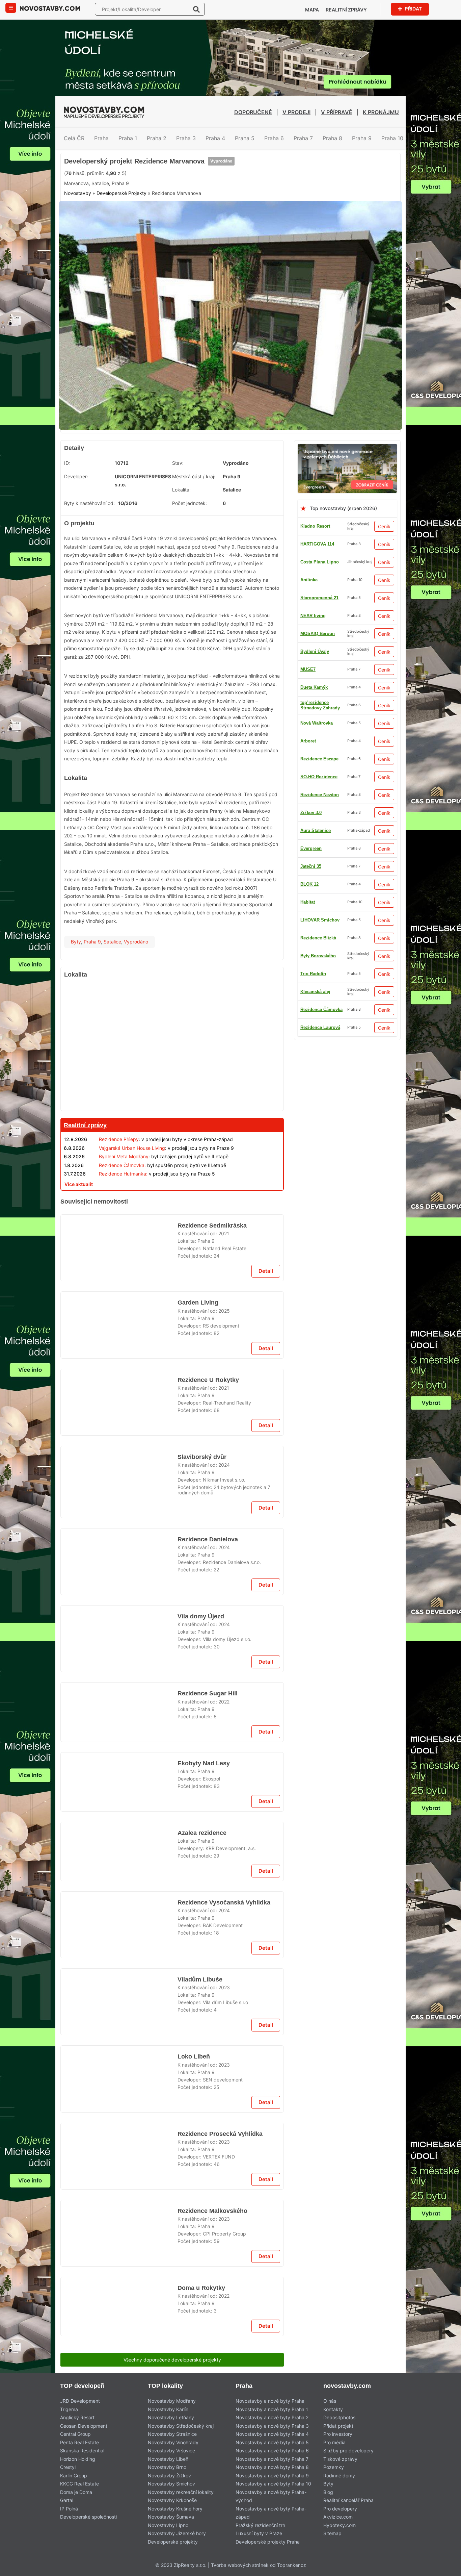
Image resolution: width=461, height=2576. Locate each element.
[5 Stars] (216, 219)
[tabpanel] (231, 370)
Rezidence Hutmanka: (123, 1225)
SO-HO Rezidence (319, 1043)
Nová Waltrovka (317, 971)
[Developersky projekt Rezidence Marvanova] (231, 370)
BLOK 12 (309, 649)
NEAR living (313, 756)
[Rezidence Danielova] (119, 1837)
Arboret (308, 810)
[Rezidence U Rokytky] (119, 1569)
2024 (224, 1732)
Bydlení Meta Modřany (124, 1207)
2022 (224, 2087)
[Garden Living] (119, 1483)
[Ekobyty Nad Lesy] (119, 2192)
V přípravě (337, 112)
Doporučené (253, 112)
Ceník (384, 577)
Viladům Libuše (199, 2520)
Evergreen (311, 1007)
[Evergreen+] (347, 499)
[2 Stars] (115, 219)
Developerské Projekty (121, 251)
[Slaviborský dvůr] (119, 1751)
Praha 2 (157, 138)
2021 (224, 1377)
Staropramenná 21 (319, 792)
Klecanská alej (315, 828)
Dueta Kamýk (314, 989)
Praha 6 (274, 138)
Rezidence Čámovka (321, 864)
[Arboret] (172, 1621)
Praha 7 (303, 138)
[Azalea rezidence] (119, 2278)
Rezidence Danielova (208, 1810)
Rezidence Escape (319, 667)
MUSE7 (308, 899)
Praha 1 (128, 138)
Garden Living (197, 1456)
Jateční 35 (311, 846)
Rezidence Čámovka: (122, 1216)
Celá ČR (74, 138)
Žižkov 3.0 (311, 720)
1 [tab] (206, 474)
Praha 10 (392, 138)
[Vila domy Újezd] (119, 1924)
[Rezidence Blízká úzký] (231, 157)
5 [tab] (239, 474)
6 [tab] (247, 474)
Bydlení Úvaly (315, 738)
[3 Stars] (148, 219)
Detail (266, 1424)
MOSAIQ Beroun (318, 881)
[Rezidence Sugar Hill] (119, 2106)
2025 (224, 1463)
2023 (224, 2528)
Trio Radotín (313, 774)
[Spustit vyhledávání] (196, 9)
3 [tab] (222, 474)
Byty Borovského (318, 917)
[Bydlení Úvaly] (172, 1252)
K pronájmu (381, 112)
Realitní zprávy (346, 10)
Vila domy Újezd (200, 1897)
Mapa (312, 10)
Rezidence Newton (320, 935)
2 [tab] (214, 474)
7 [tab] (255, 474)
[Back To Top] (443, 2568)
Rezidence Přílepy (119, 1190)
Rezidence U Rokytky (207, 1542)
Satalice (112, 993)
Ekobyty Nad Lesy (202, 2165)
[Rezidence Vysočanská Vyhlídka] (119, 2460)
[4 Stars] (182, 219)
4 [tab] (231, 474)
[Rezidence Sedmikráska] (119, 1396)
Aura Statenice (316, 1060)
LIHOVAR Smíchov (320, 685)
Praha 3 (186, 138)
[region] (172, 1097)
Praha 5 (245, 138)
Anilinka (309, 631)
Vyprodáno (221, 193)
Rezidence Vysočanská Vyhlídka (222, 2433)
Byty (76, 993)
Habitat (308, 1078)
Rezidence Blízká (318, 1025)
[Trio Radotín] (172, 1976)
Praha (101, 138)
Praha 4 (215, 138)
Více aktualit (79, 1235)
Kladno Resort (315, 577)
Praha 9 (362, 138)
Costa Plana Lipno (320, 613)
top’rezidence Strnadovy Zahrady (320, 953)
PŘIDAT (413, 9)
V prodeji (296, 112)
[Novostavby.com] (50, 8)
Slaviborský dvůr (201, 1724)
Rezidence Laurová (320, 702)
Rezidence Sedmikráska (211, 1369)
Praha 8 (332, 138)
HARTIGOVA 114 (317, 595)
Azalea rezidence (202, 2251)
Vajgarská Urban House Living (132, 1199)
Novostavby (78, 251)
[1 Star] (81, 219)
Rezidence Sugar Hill (207, 2079)
